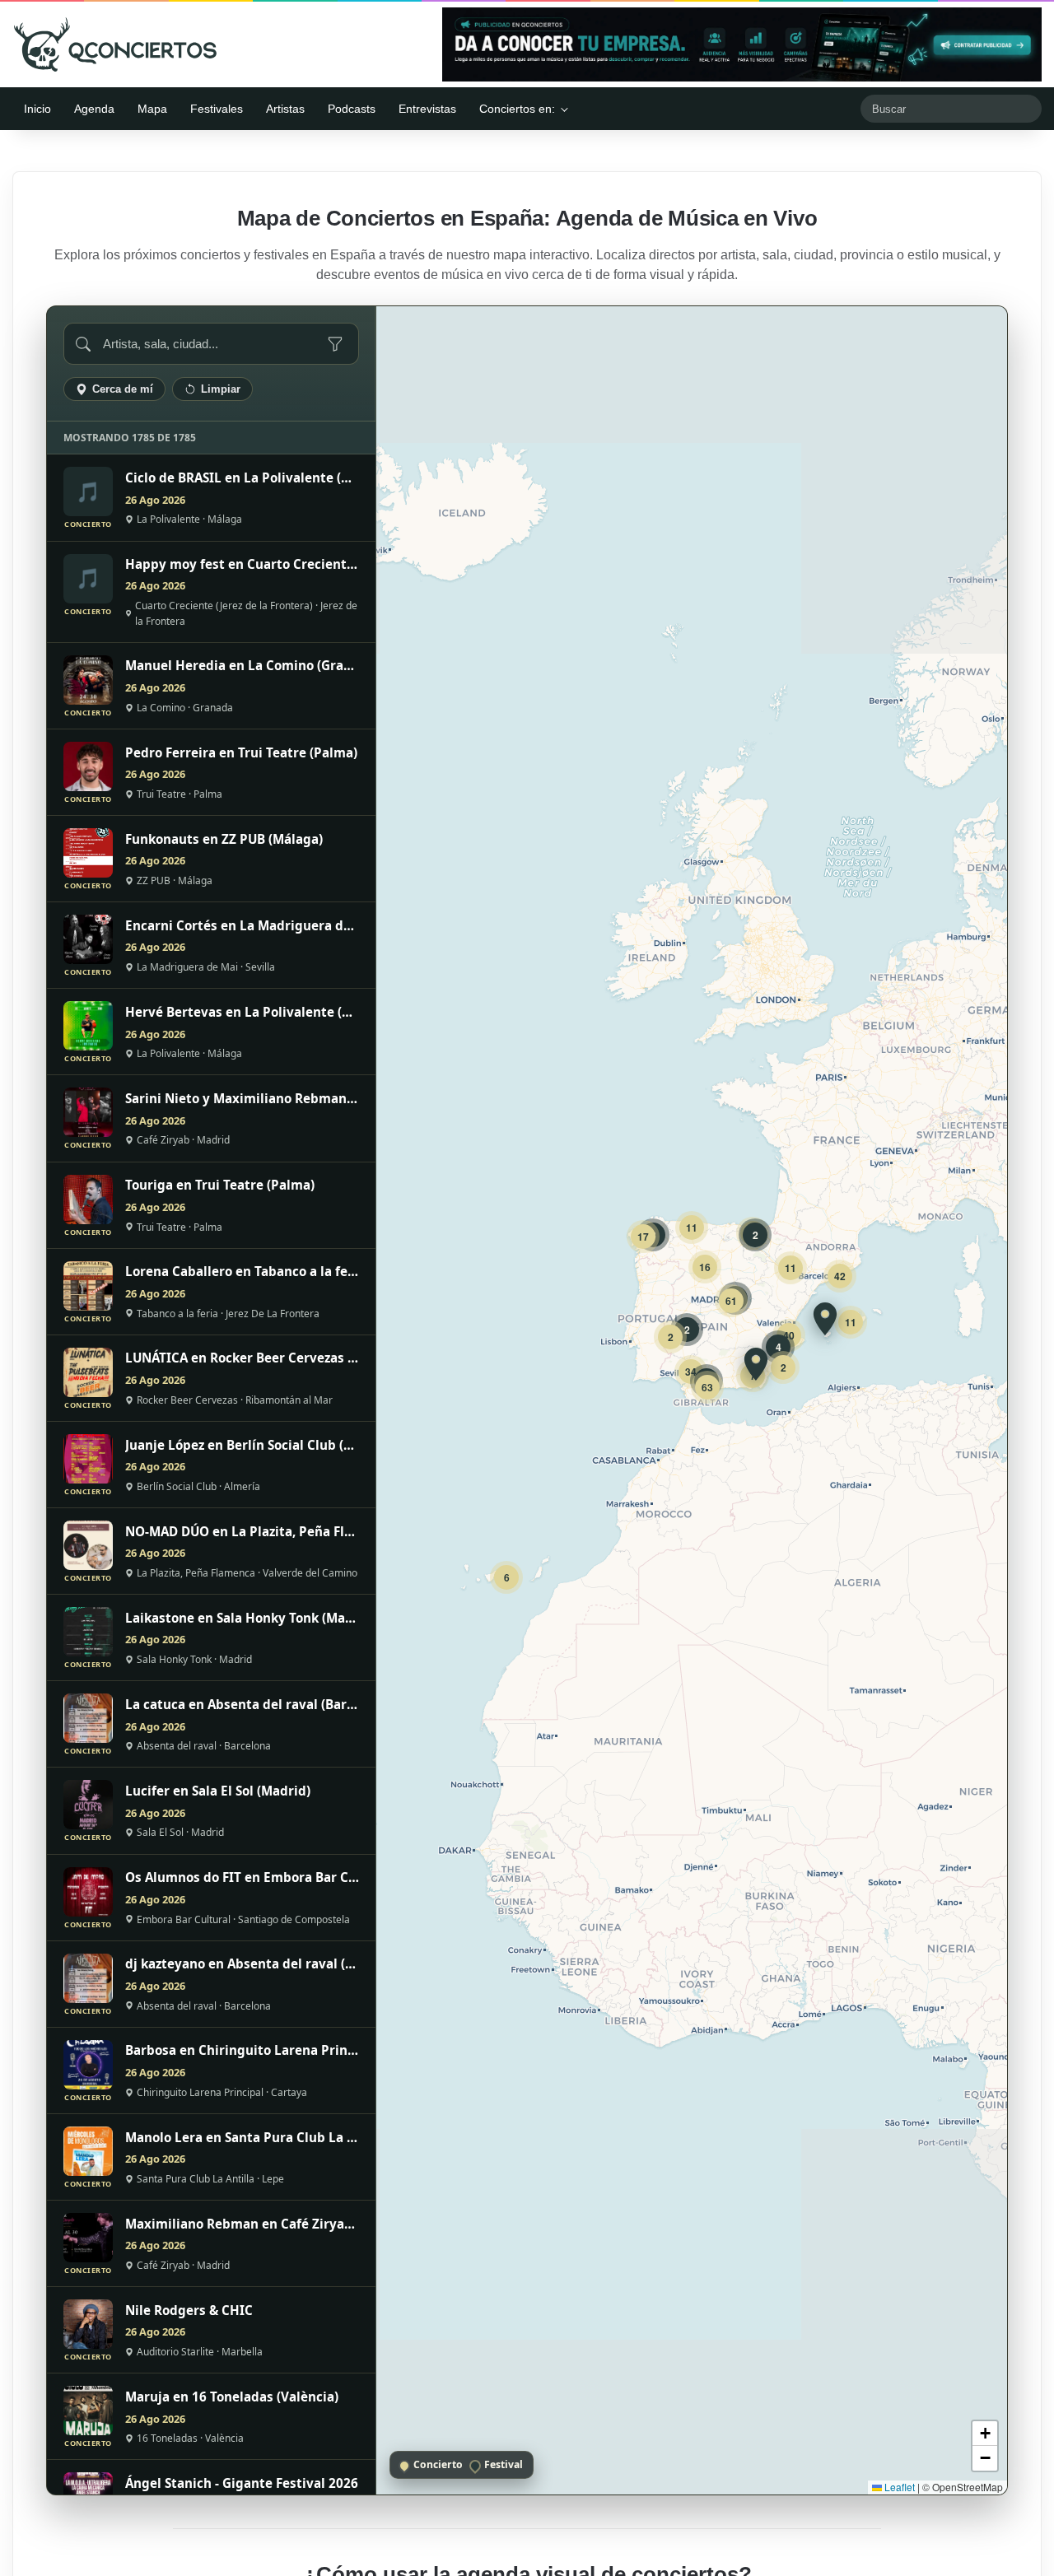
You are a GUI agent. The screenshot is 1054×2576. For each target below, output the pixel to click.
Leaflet (898, 2487)
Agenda (94, 109)
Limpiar (221, 389)
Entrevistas (427, 109)
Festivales (217, 109)
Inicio (37, 109)
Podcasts (352, 109)
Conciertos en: (517, 109)
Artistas (285, 109)
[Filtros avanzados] (335, 344)
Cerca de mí (123, 389)
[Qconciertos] (115, 44)
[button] (825, 1319)
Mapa (152, 109)
